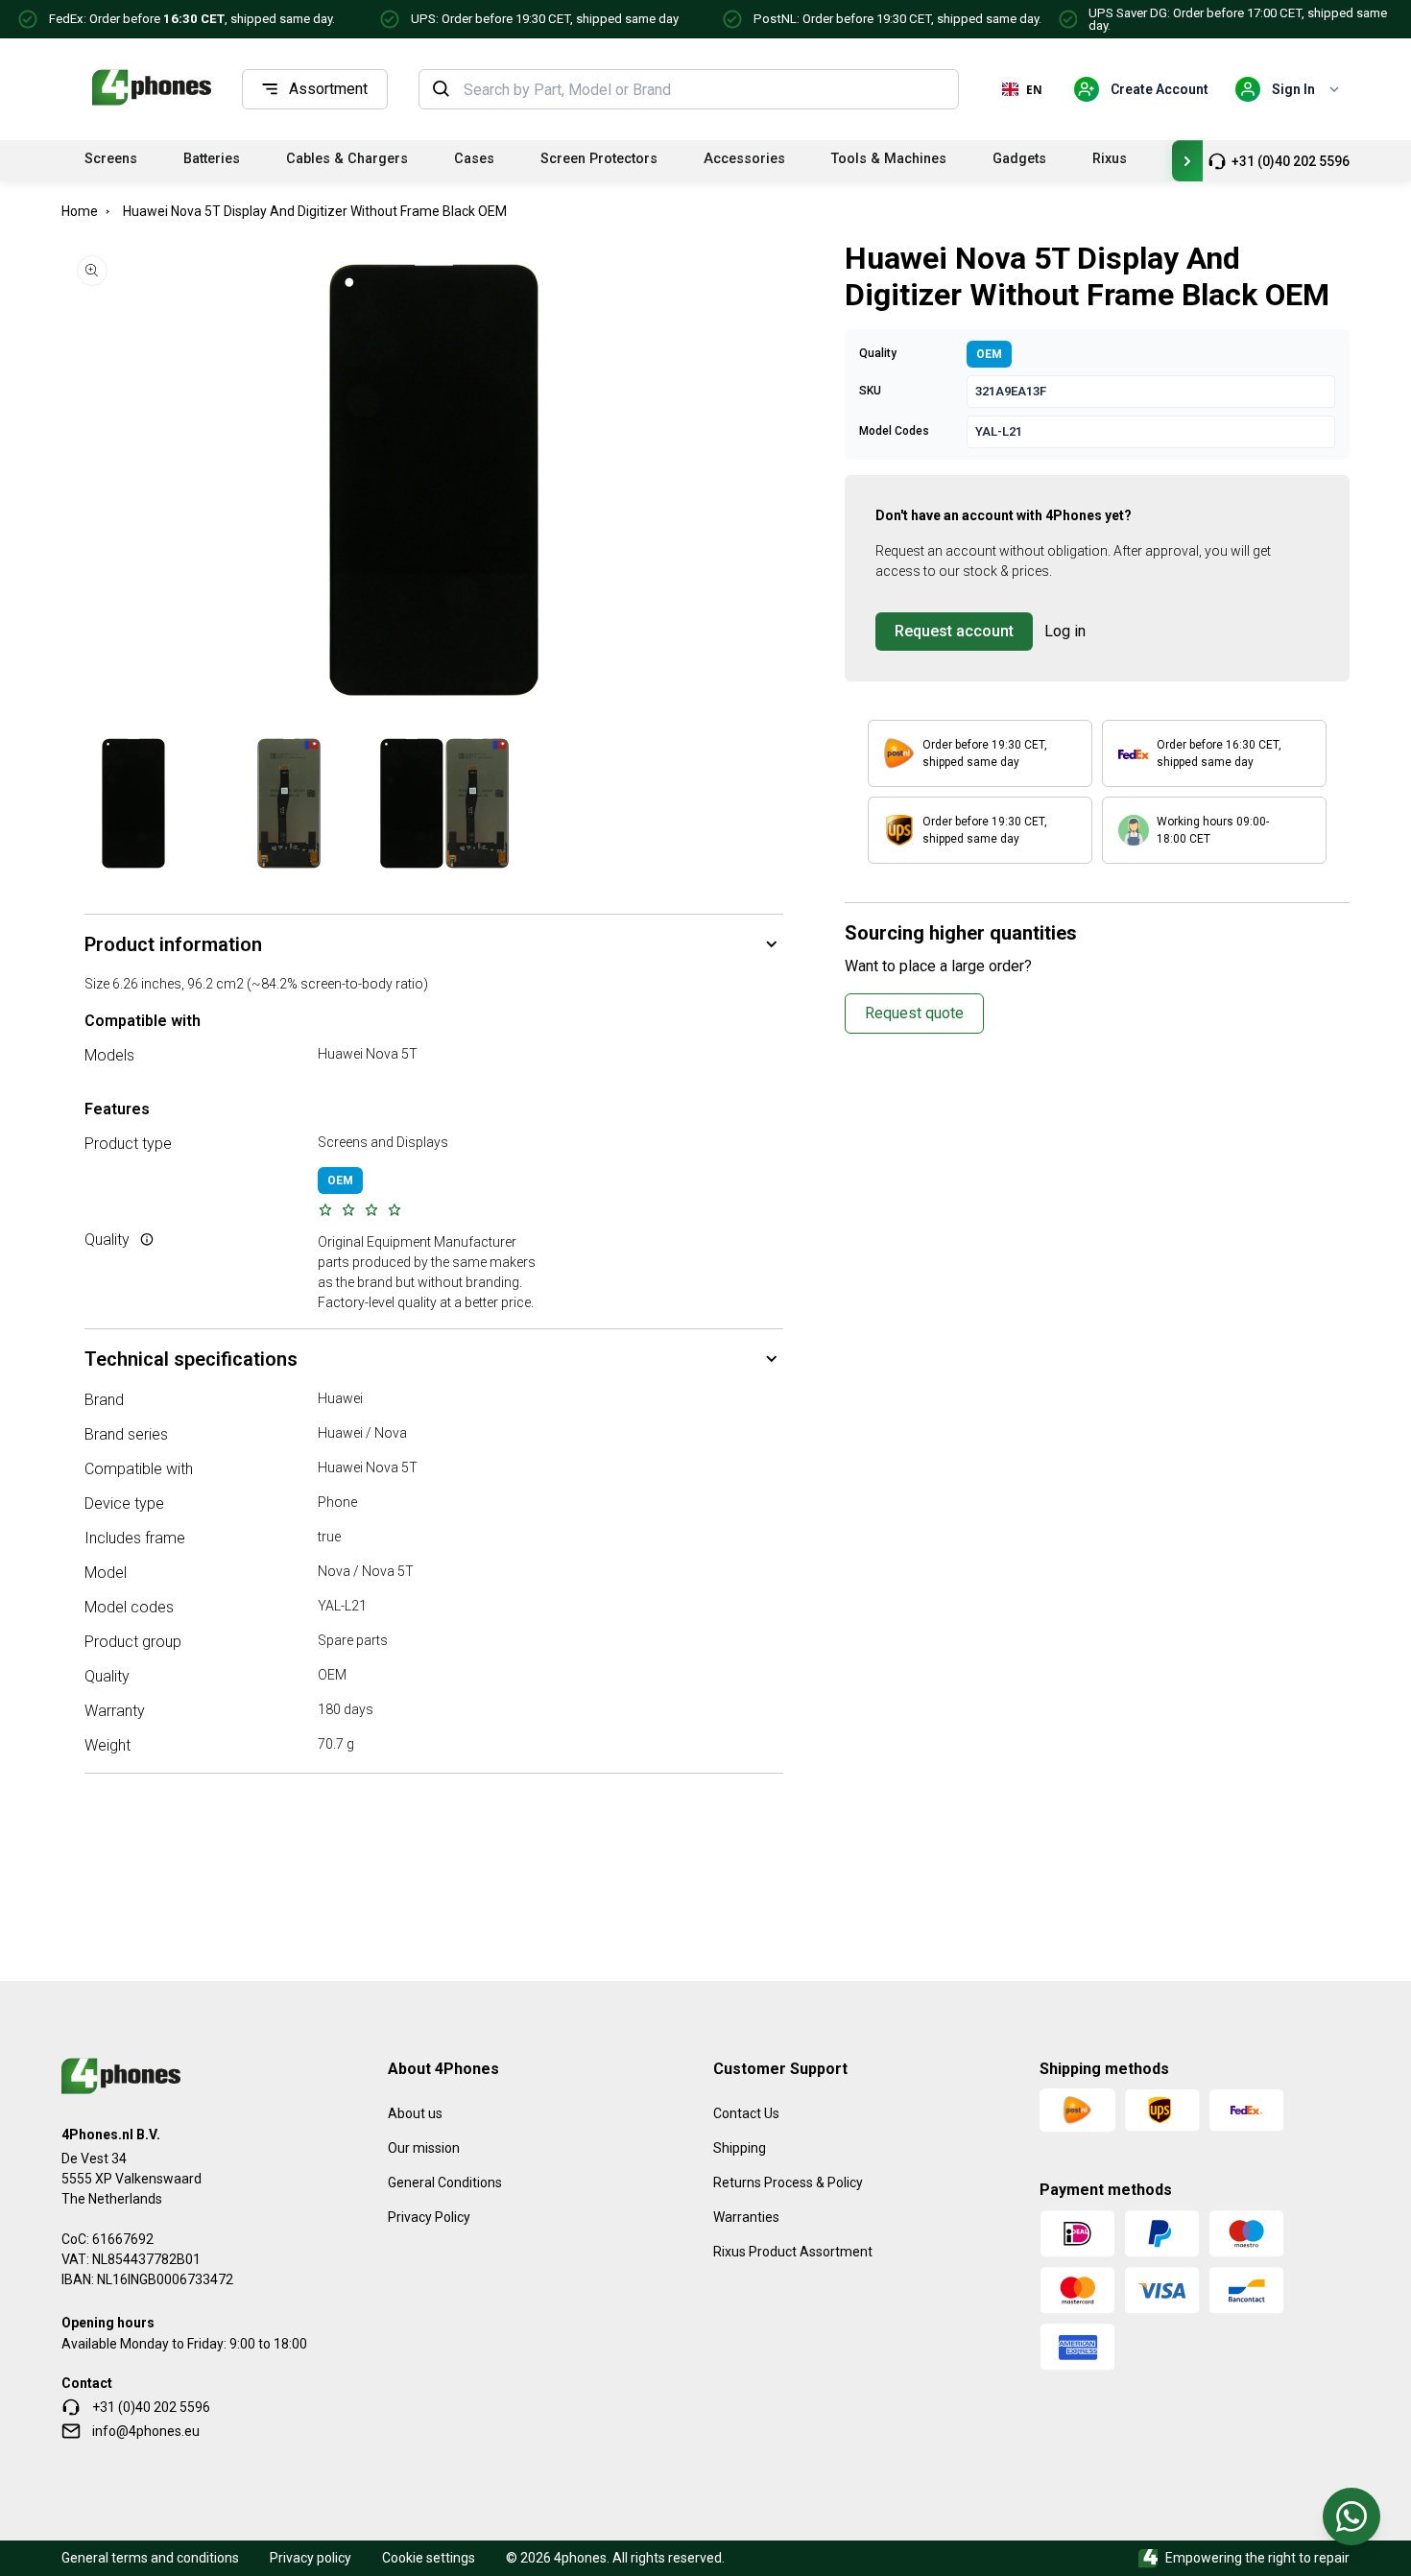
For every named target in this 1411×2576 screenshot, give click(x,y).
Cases (474, 159)
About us (415, 2113)
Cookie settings (429, 2558)
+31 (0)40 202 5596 (1291, 161)
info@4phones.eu (146, 2431)
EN (1034, 89)
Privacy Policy (429, 2217)
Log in (1065, 631)
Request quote (914, 1013)
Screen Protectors (599, 159)
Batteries (212, 159)
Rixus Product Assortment (793, 2252)
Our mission (424, 2148)
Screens (111, 159)
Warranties (746, 2217)
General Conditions (445, 2182)
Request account (954, 631)
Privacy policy (311, 2558)
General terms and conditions (150, 2558)
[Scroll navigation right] (1187, 161)
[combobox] (705, 89)
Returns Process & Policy (788, 2182)
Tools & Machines (889, 159)
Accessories (744, 159)
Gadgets (1019, 159)
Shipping (740, 2148)
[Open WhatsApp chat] (1351, 2516)
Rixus (1110, 159)
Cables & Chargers (347, 159)
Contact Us (746, 2113)
